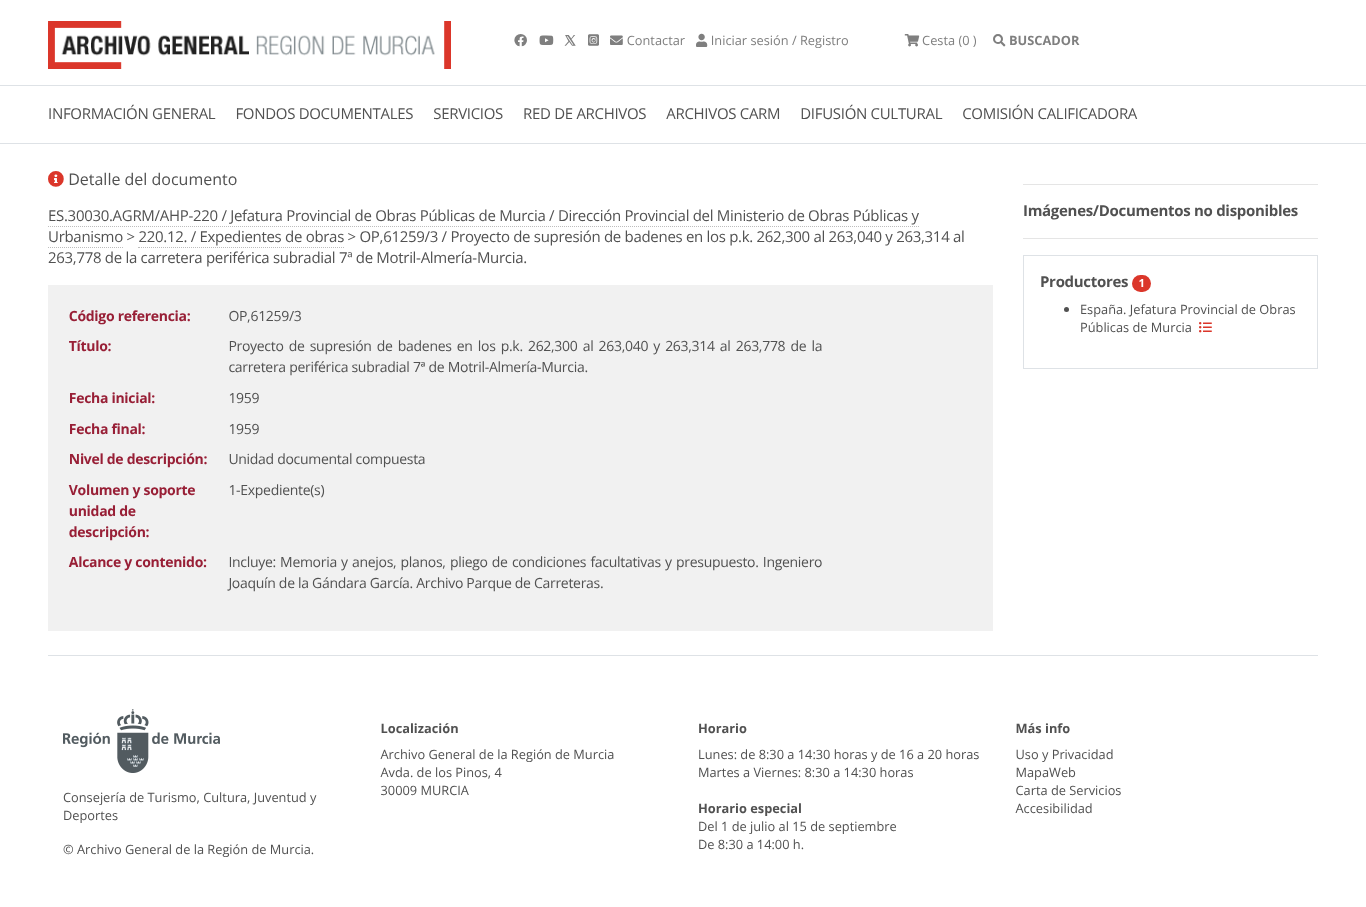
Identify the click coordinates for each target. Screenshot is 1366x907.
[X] (572, 40)
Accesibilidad (1054, 808)
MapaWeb (1046, 772)
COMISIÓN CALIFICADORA (1049, 114)
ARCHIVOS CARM (723, 114)
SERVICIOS (468, 114)
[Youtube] (547, 40)
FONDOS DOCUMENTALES (324, 114)
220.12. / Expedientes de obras (241, 237)
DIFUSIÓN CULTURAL (871, 114)
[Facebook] (522, 40)
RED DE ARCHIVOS (584, 114)
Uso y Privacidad (1065, 754)
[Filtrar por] (1205, 327)
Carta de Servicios (1069, 790)
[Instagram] (595, 40)
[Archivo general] (249, 41)
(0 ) (949, 40)
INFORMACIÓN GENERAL (131, 114)
